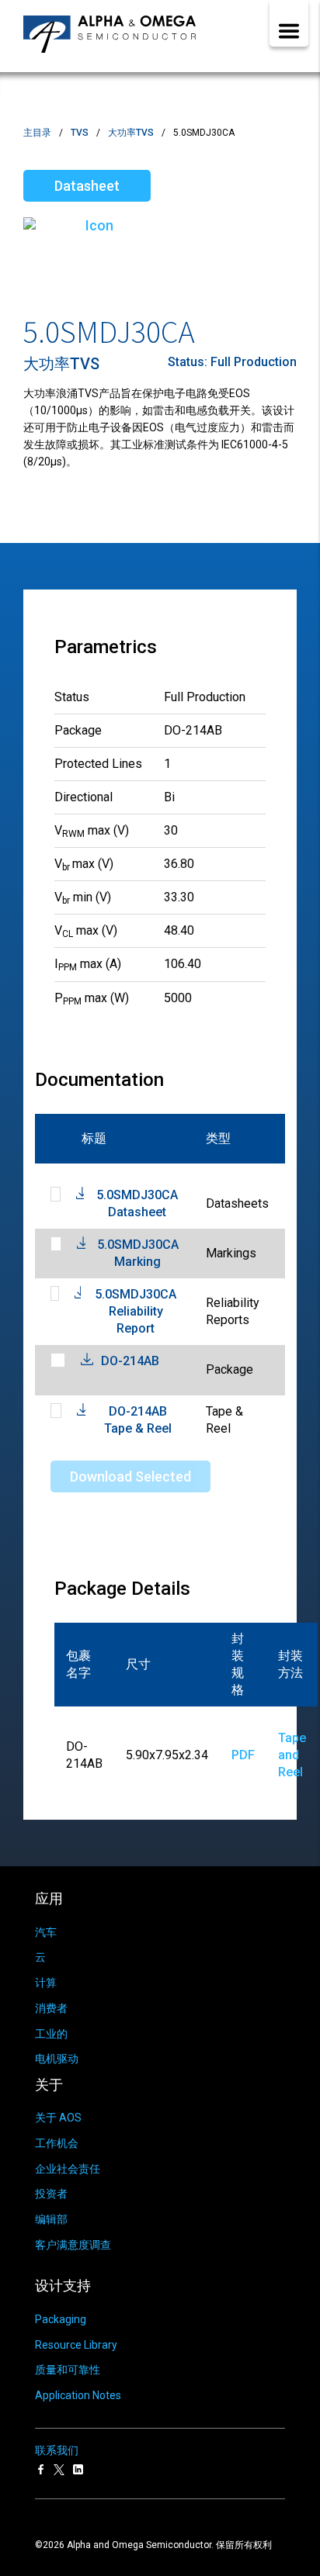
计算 (46, 1983)
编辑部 (51, 2219)
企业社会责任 (68, 2169)
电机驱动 (57, 2059)
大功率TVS (131, 133)
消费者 (51, 2008)
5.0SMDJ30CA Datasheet (137, 1203)
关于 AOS (58, 2118)
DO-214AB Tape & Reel (138, 1420)
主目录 (37, 133)
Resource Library (76, 2345)
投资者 (51, 2194)
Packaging (61, 2319)
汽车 (46, 1932)
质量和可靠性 (68, 2370)
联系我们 (57, 2450)
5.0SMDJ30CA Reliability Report (136, 1311)
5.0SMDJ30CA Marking (138, 1253)
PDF (243, 1755)
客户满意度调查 (73, 2245)
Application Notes (78, 2395)
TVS (80, 133)
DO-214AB (130, 1361)
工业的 (51, 2034)
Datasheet (87, 186)
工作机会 (57, 2143)
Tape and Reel (292, 1755)
